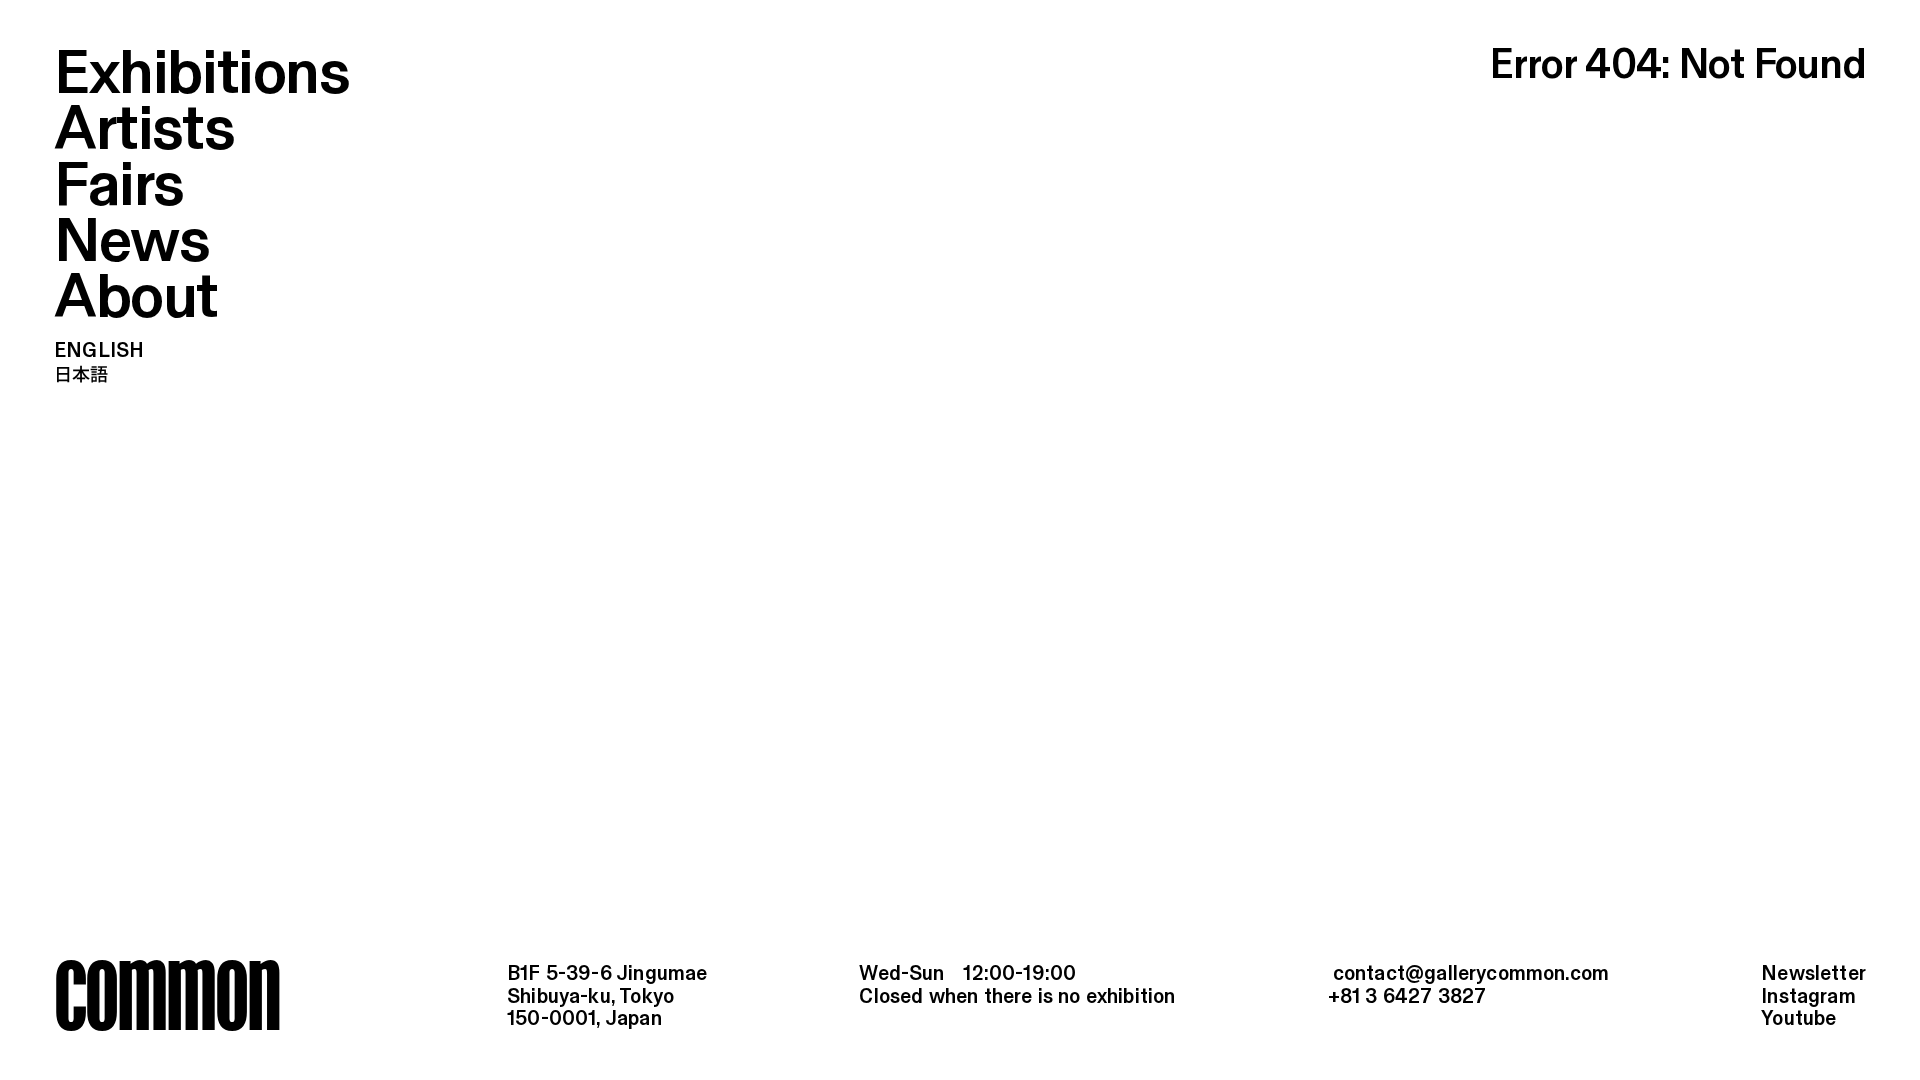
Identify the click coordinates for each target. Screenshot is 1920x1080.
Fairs (119, 187)
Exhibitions (202, 75)
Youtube (1798, 1019)
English (99, 351)
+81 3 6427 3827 (1407, 997)
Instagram (1808, 997)
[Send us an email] (1469, 975)
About (136, 299)
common (167, 994)
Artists (144, 131)
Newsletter (1813, 974)
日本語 (81, 375)
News (131, 243)
